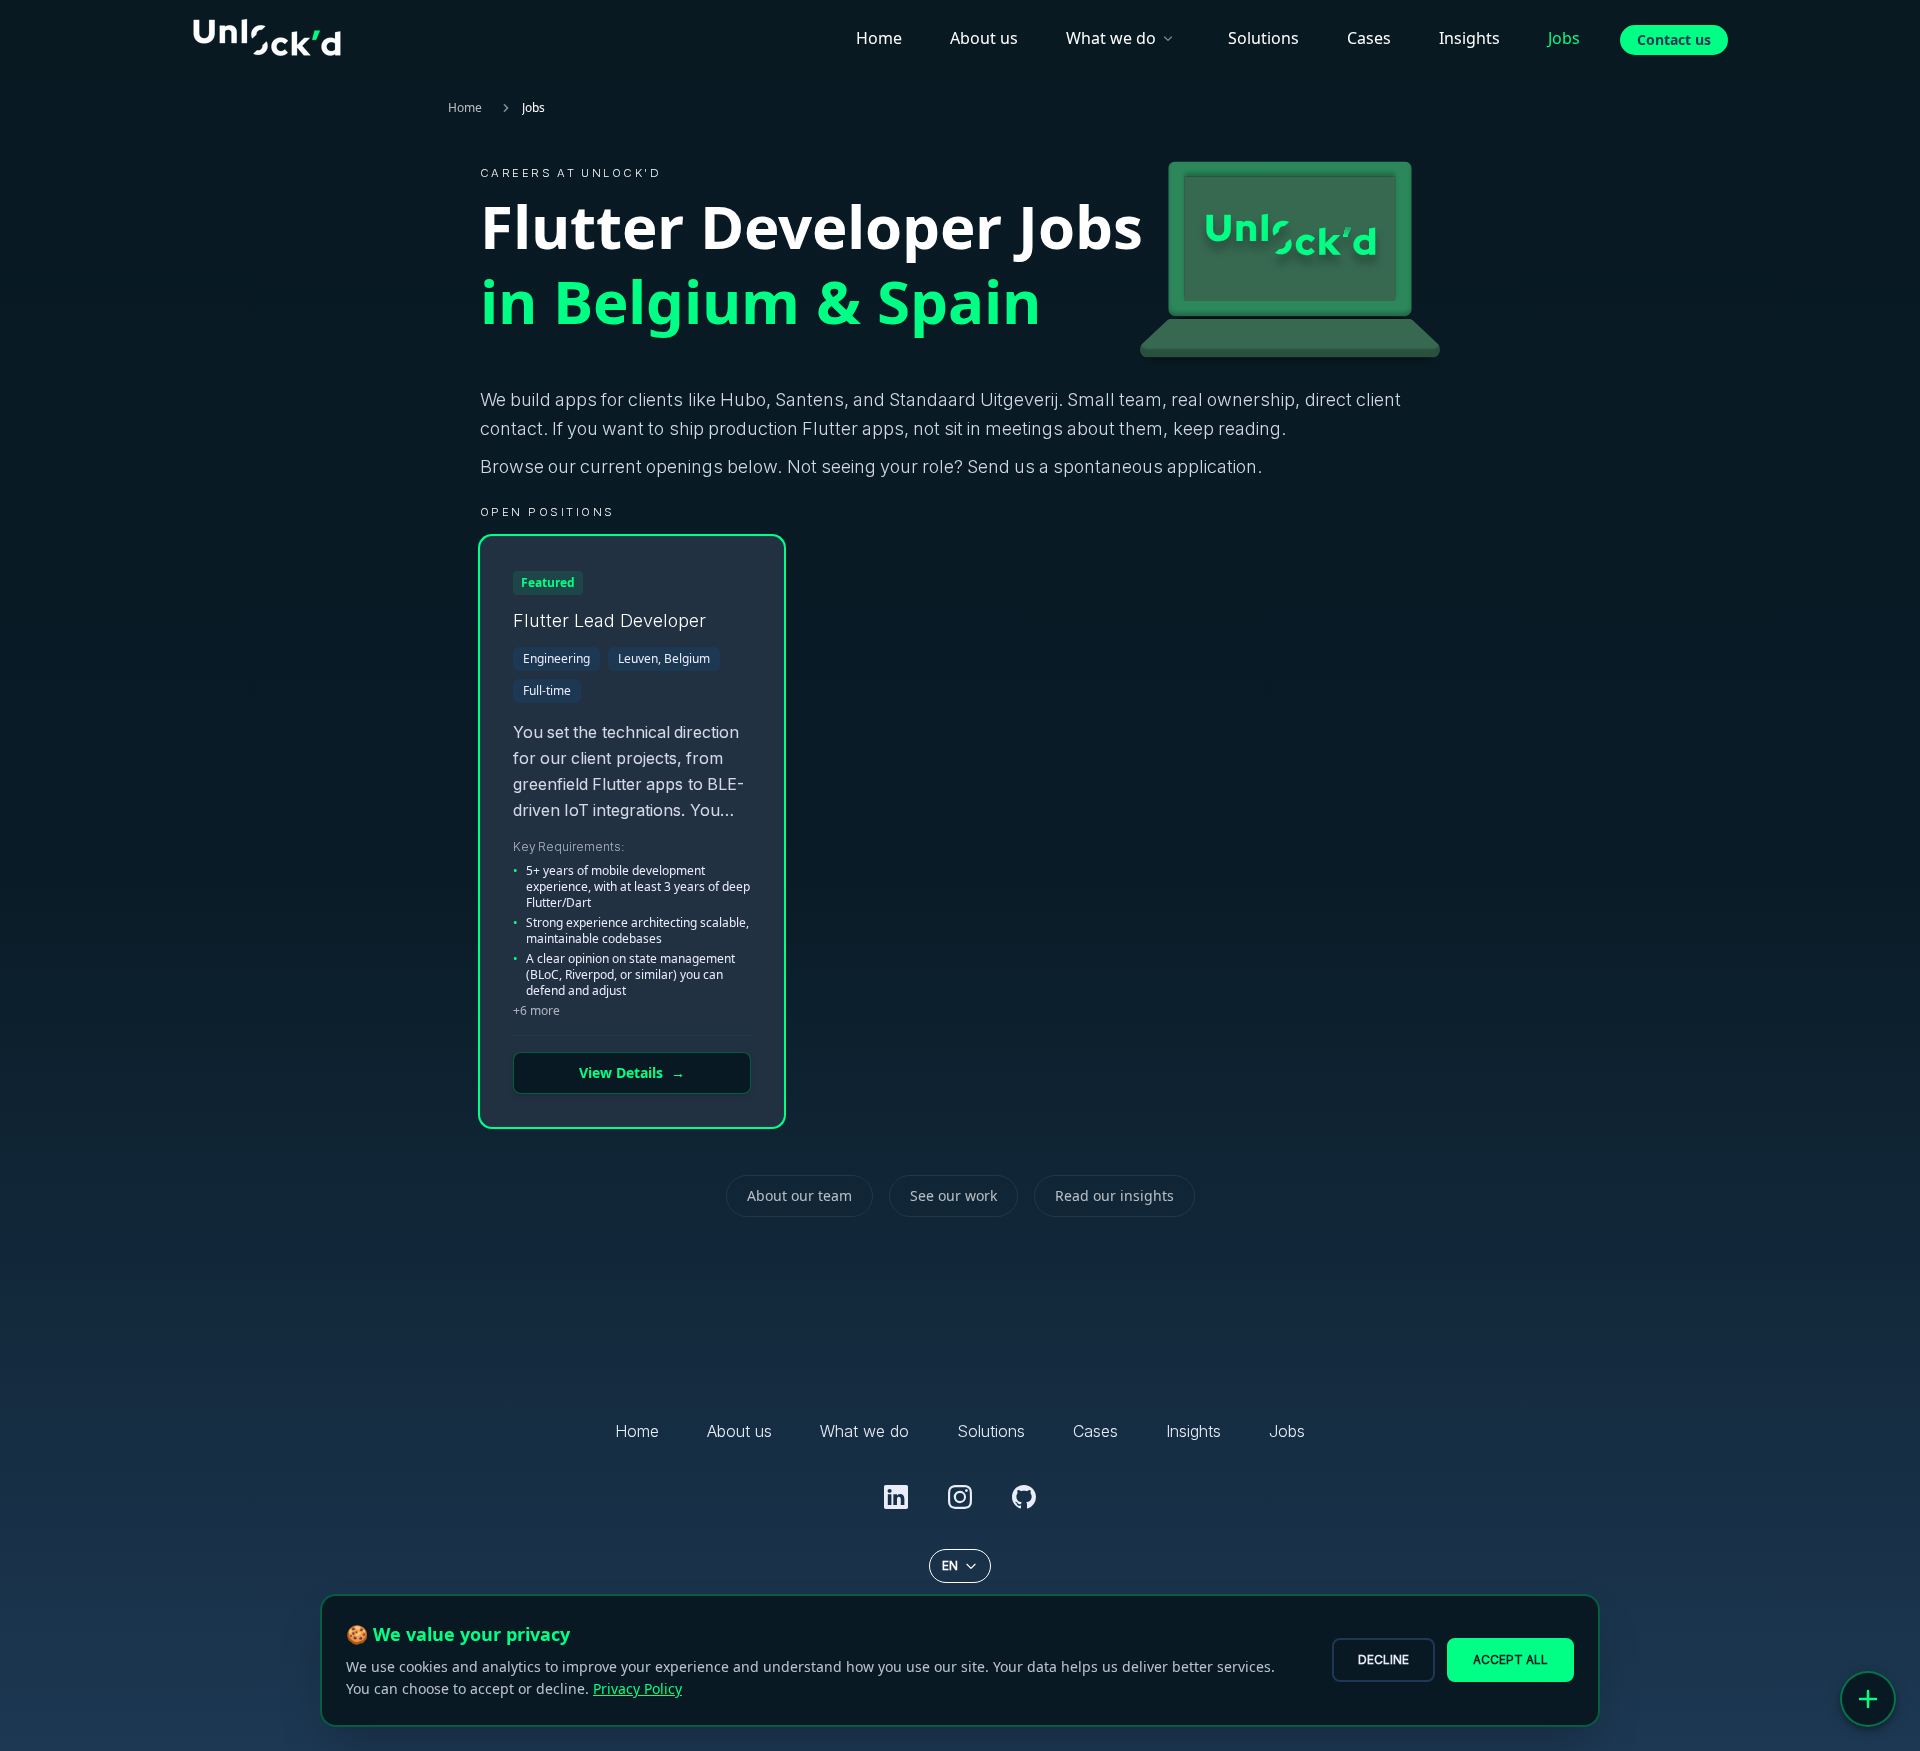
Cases (1369, 38)
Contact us (1674, 39)
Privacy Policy (637, 1688)
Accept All (1510, 1659)
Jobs (1564, 38)
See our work (953, 1195)
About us (984, 38)
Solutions (1263, 38)
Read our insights (1114, 1195)
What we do (1111, 38)
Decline (1383, 1659)
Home (879, 38)
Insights (1469, 38)
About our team (799, 1195)
